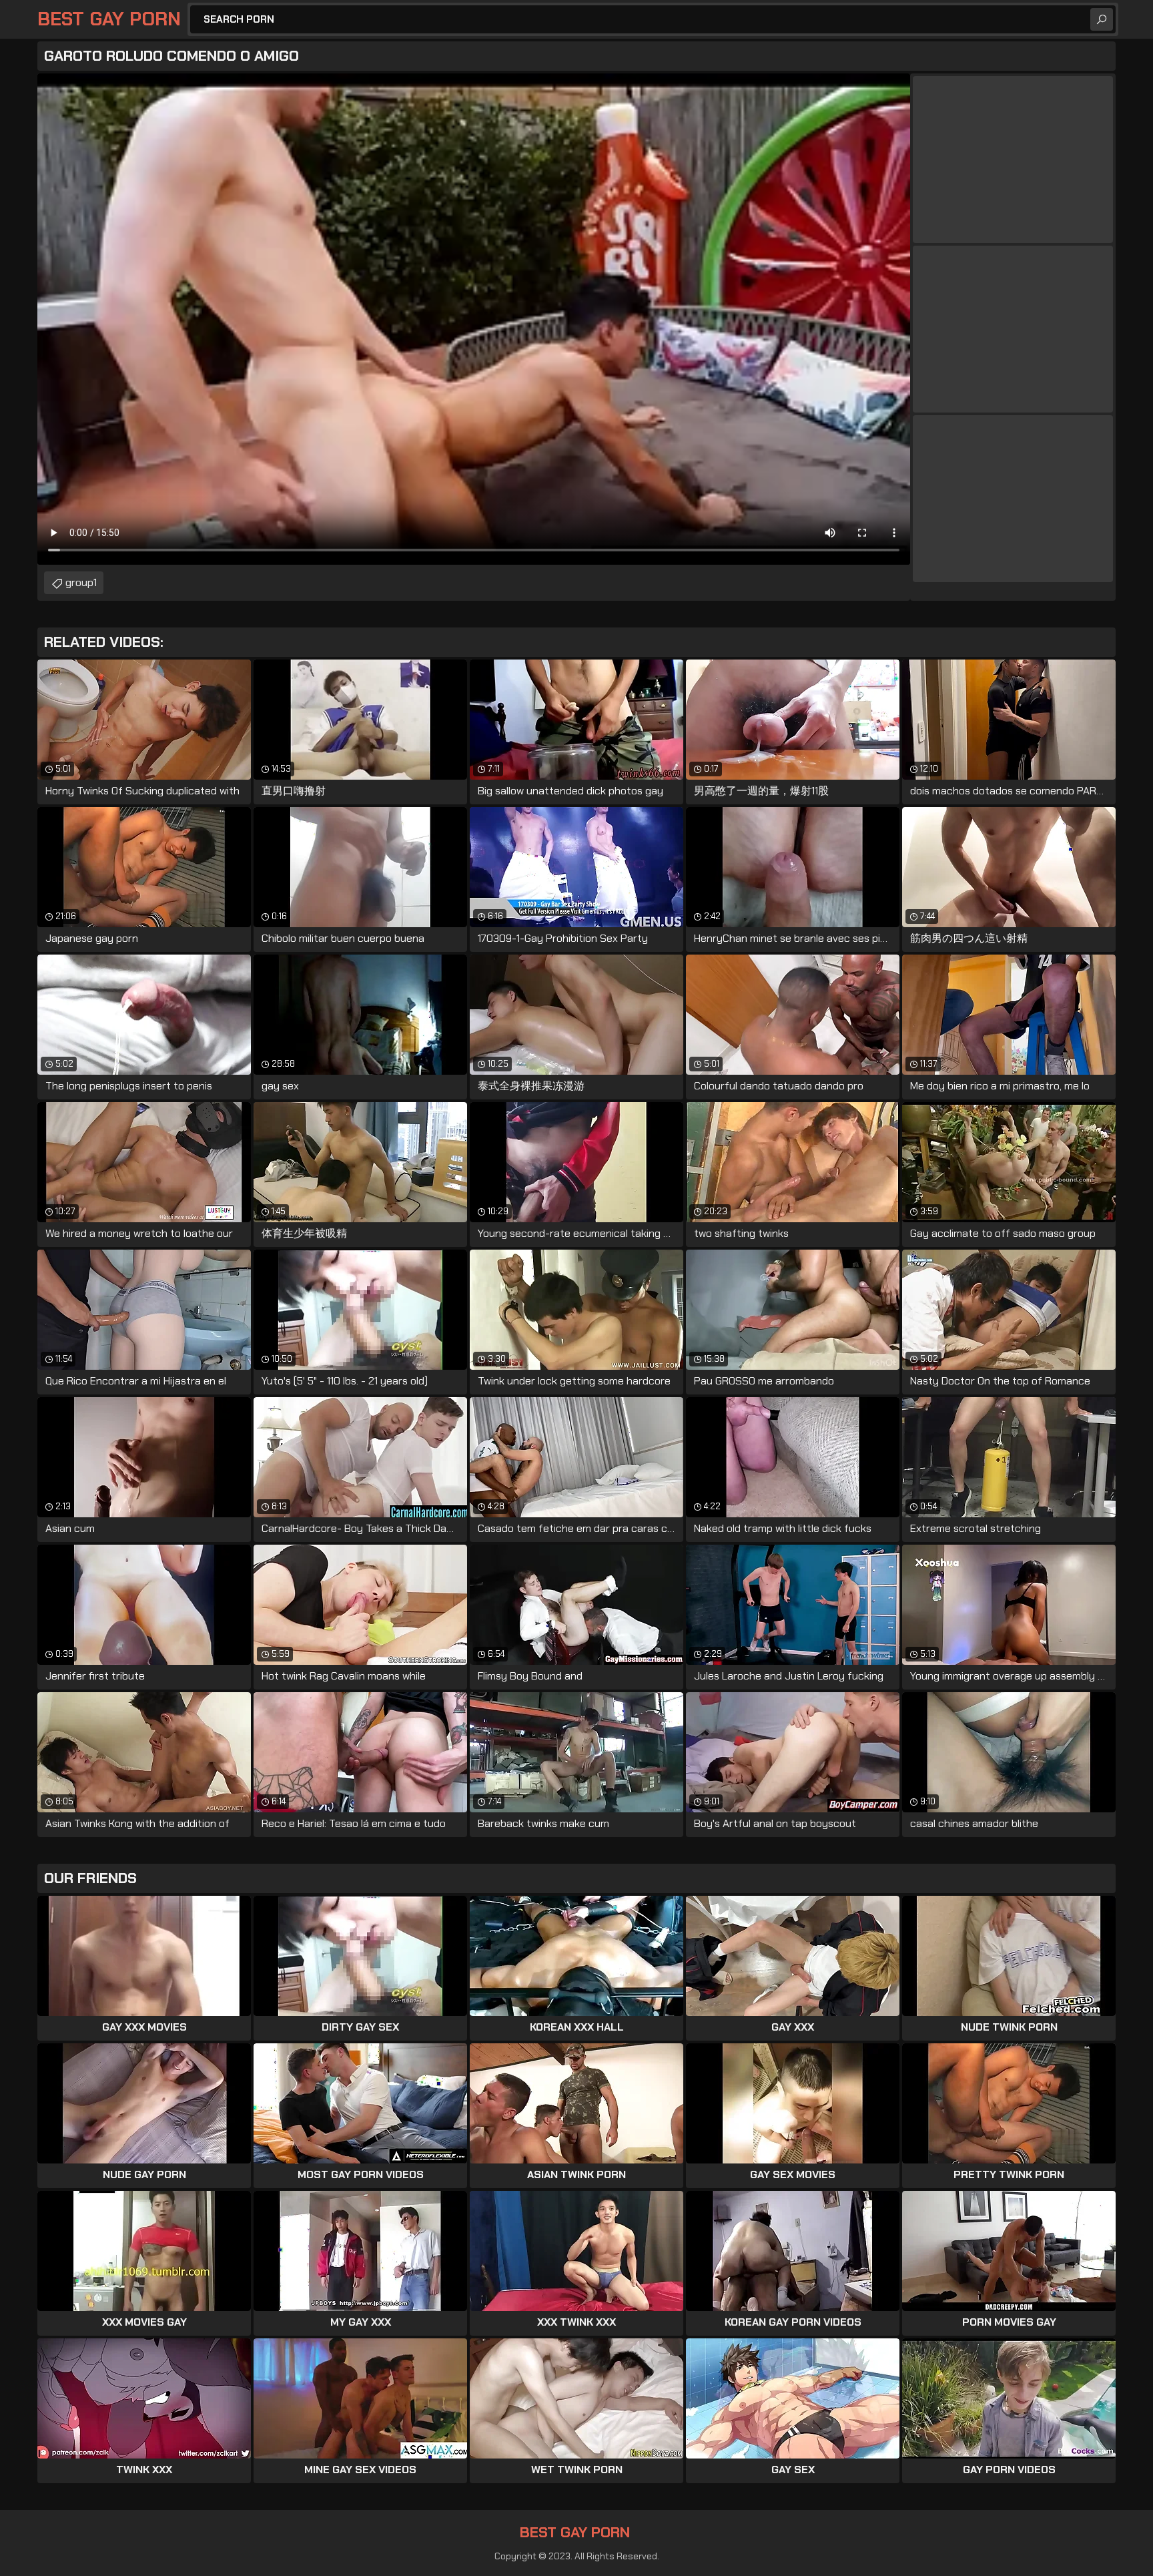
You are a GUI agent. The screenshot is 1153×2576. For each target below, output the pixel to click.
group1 (81, 582)
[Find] (1102, 19)
